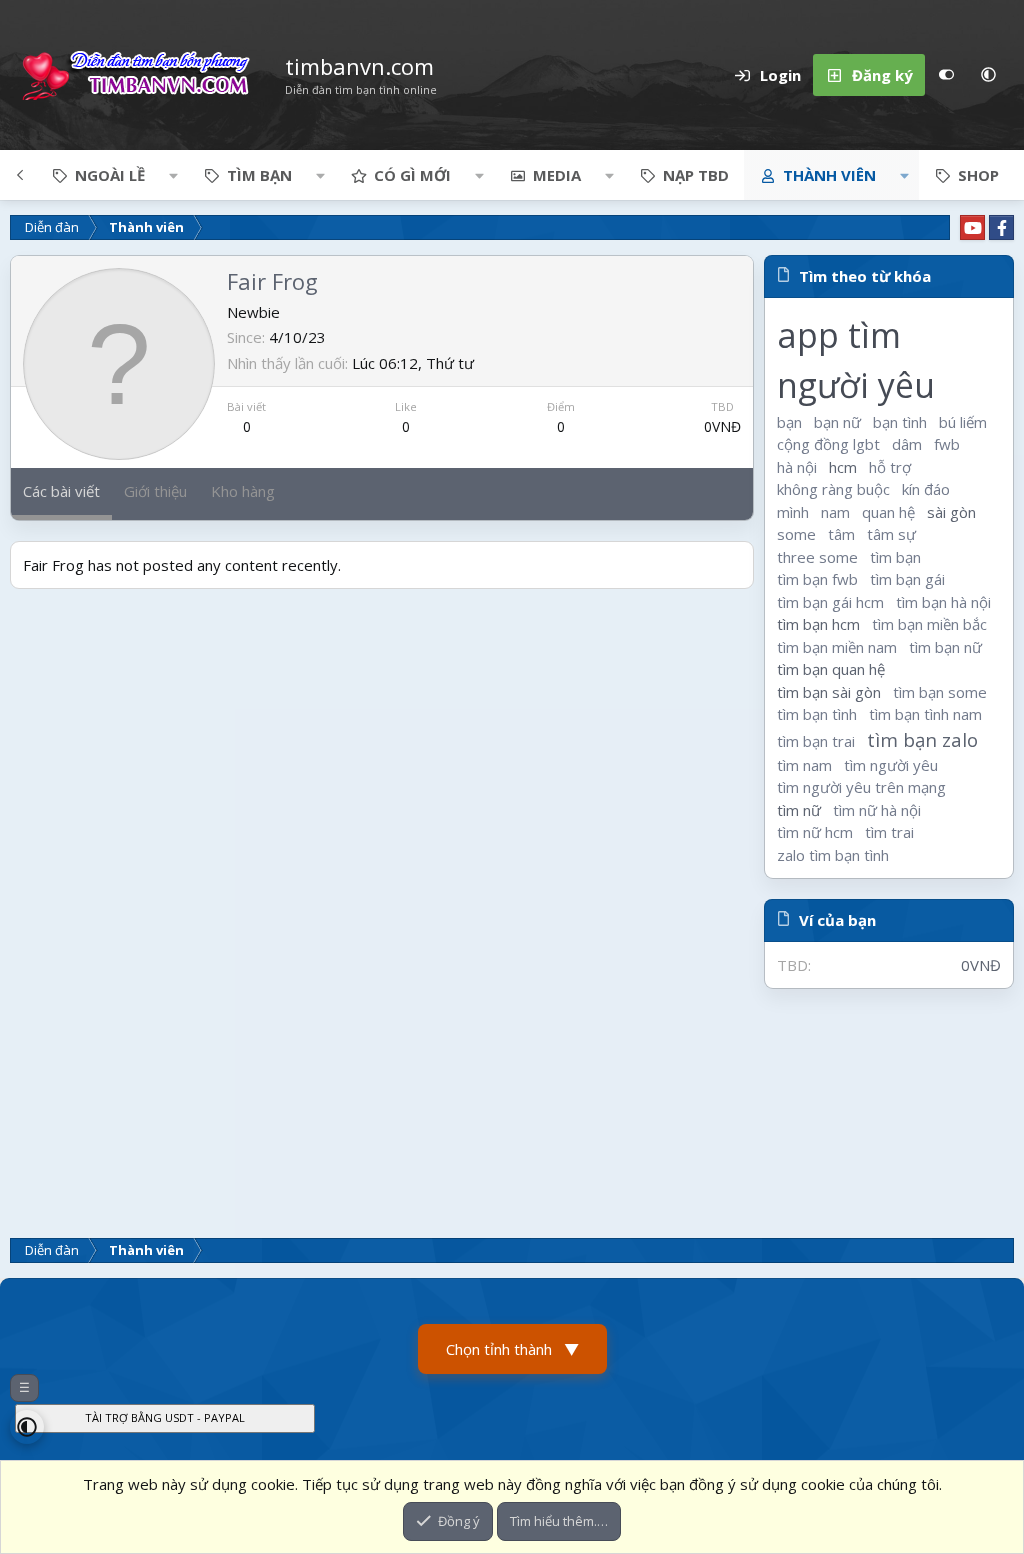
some (796, 534)
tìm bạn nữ (945, 647)
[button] (988, 75)
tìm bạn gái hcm (830, 602)
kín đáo (926, 489)
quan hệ (888, 512)
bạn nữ (837, 422)
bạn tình (900, 422)
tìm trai (889, 832)
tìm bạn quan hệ (831, 669)
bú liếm (963, 422)
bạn (789, 422)
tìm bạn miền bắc (929, 624)
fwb (947, 444)
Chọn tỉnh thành (512, 1349)
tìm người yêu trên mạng (861, 787)
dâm (907, 444)
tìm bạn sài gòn (829, 692)
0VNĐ (722, 426)
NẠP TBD (696, 175)
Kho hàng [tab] (243, 491)
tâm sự (891, 534)
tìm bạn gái (907, 579)
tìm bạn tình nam (925, 714)
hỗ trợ (890, 467)
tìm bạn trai (816, 741)
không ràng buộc (833, 489)
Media (557, 175)
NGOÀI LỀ (110, 175)
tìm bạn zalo (922, 739)
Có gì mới (412, 175)
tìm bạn (895, 557)
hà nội (797, 467)
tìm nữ (799, 810)
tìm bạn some (940, 692)
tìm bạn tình (817, 714)
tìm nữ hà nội (877, 810)
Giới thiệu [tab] (155, 491)
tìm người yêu (891, 765)
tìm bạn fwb (817, 579)
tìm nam (804, 765)
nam (835, 512)
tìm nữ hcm (815, 832)
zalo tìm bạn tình (833, 855)
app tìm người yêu (856, 360)
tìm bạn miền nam (837, 647)
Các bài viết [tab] (61, 491)
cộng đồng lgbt (828, 444)
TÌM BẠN (259, 175)
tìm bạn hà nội (943, 602)
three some (817, 557)
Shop (978, 175)
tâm (841, 534)
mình (793, 512)
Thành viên (829, 175)
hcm (843, 467)
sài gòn (951, 512)
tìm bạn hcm (818, 624)
